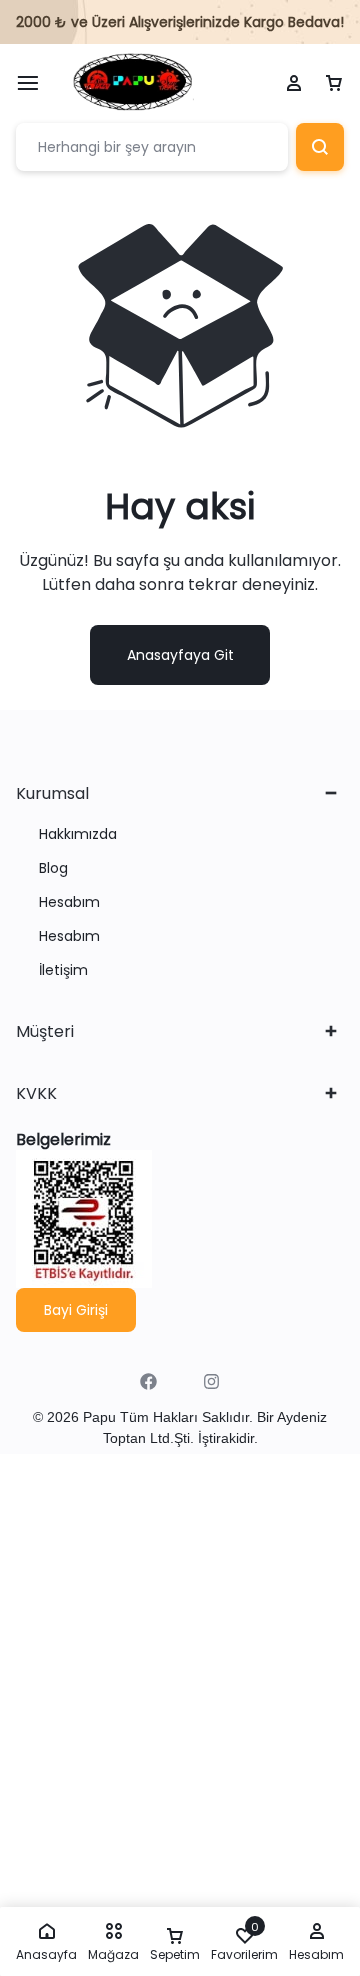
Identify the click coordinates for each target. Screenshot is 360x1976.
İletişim (63, 970)
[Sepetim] (334, 84)
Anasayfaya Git (180, 655)
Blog (53, 868)
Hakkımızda (78, 834)
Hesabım (69, 902)
